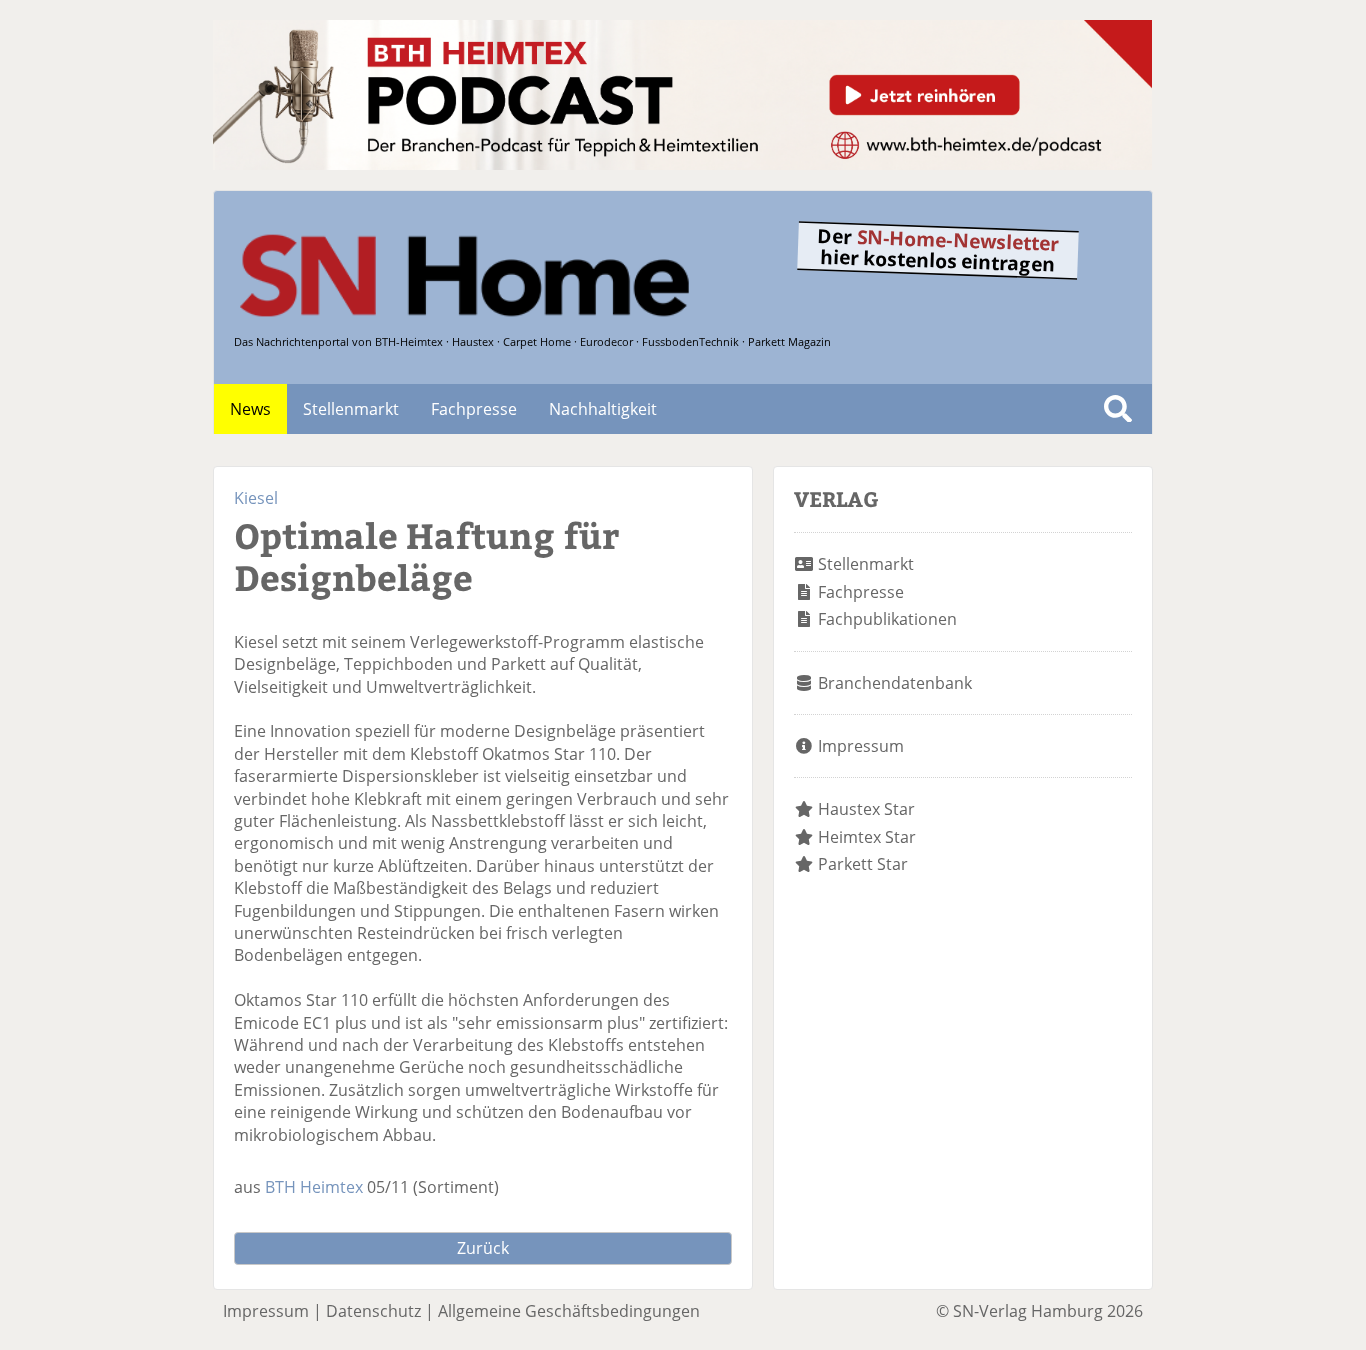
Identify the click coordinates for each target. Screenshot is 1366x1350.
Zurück (483, 1248)
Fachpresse (474, 409)
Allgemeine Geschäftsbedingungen (569, 1311)
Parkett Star (863, 864)
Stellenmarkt (351, 409)
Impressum (861, 746)
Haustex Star (866, 809)
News (250, 409)
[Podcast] (682, 164)
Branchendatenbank (895, 683)
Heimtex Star (867, 837)
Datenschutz (373, 1311)
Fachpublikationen (887, 619)
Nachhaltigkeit (603, 409)
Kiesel (256, 498)
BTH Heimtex (314, 1187)
